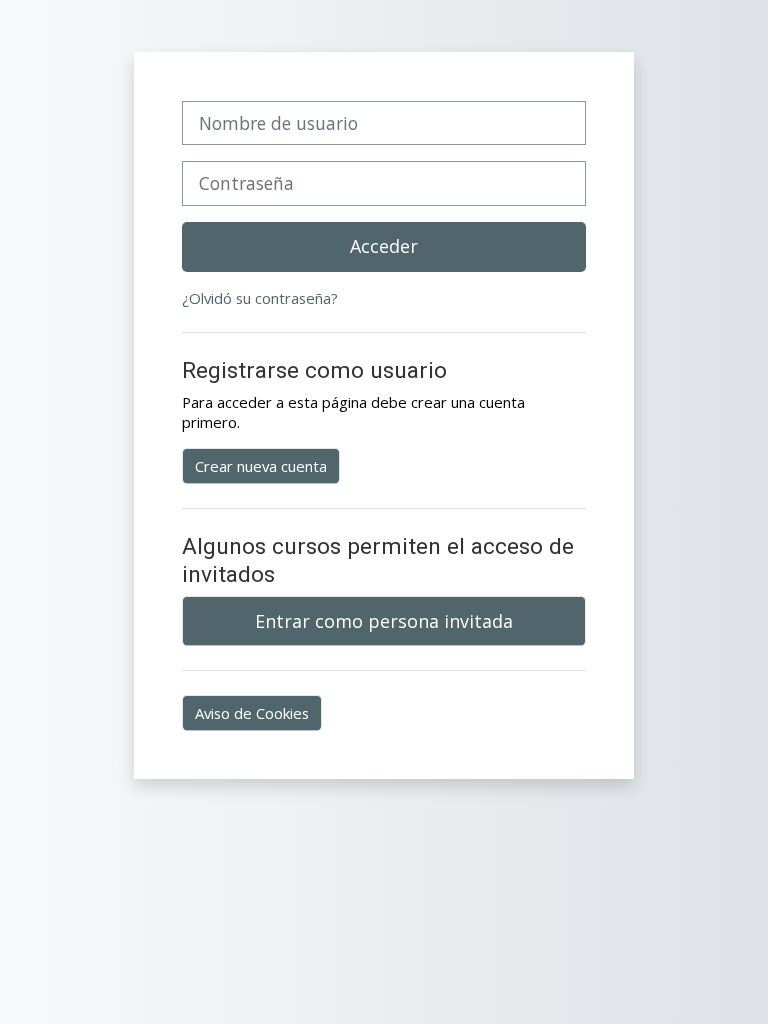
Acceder (384, 246)
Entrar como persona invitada (384, 621)
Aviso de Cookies (252, 713)
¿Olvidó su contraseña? (260, 298)
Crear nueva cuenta (261, 466)
